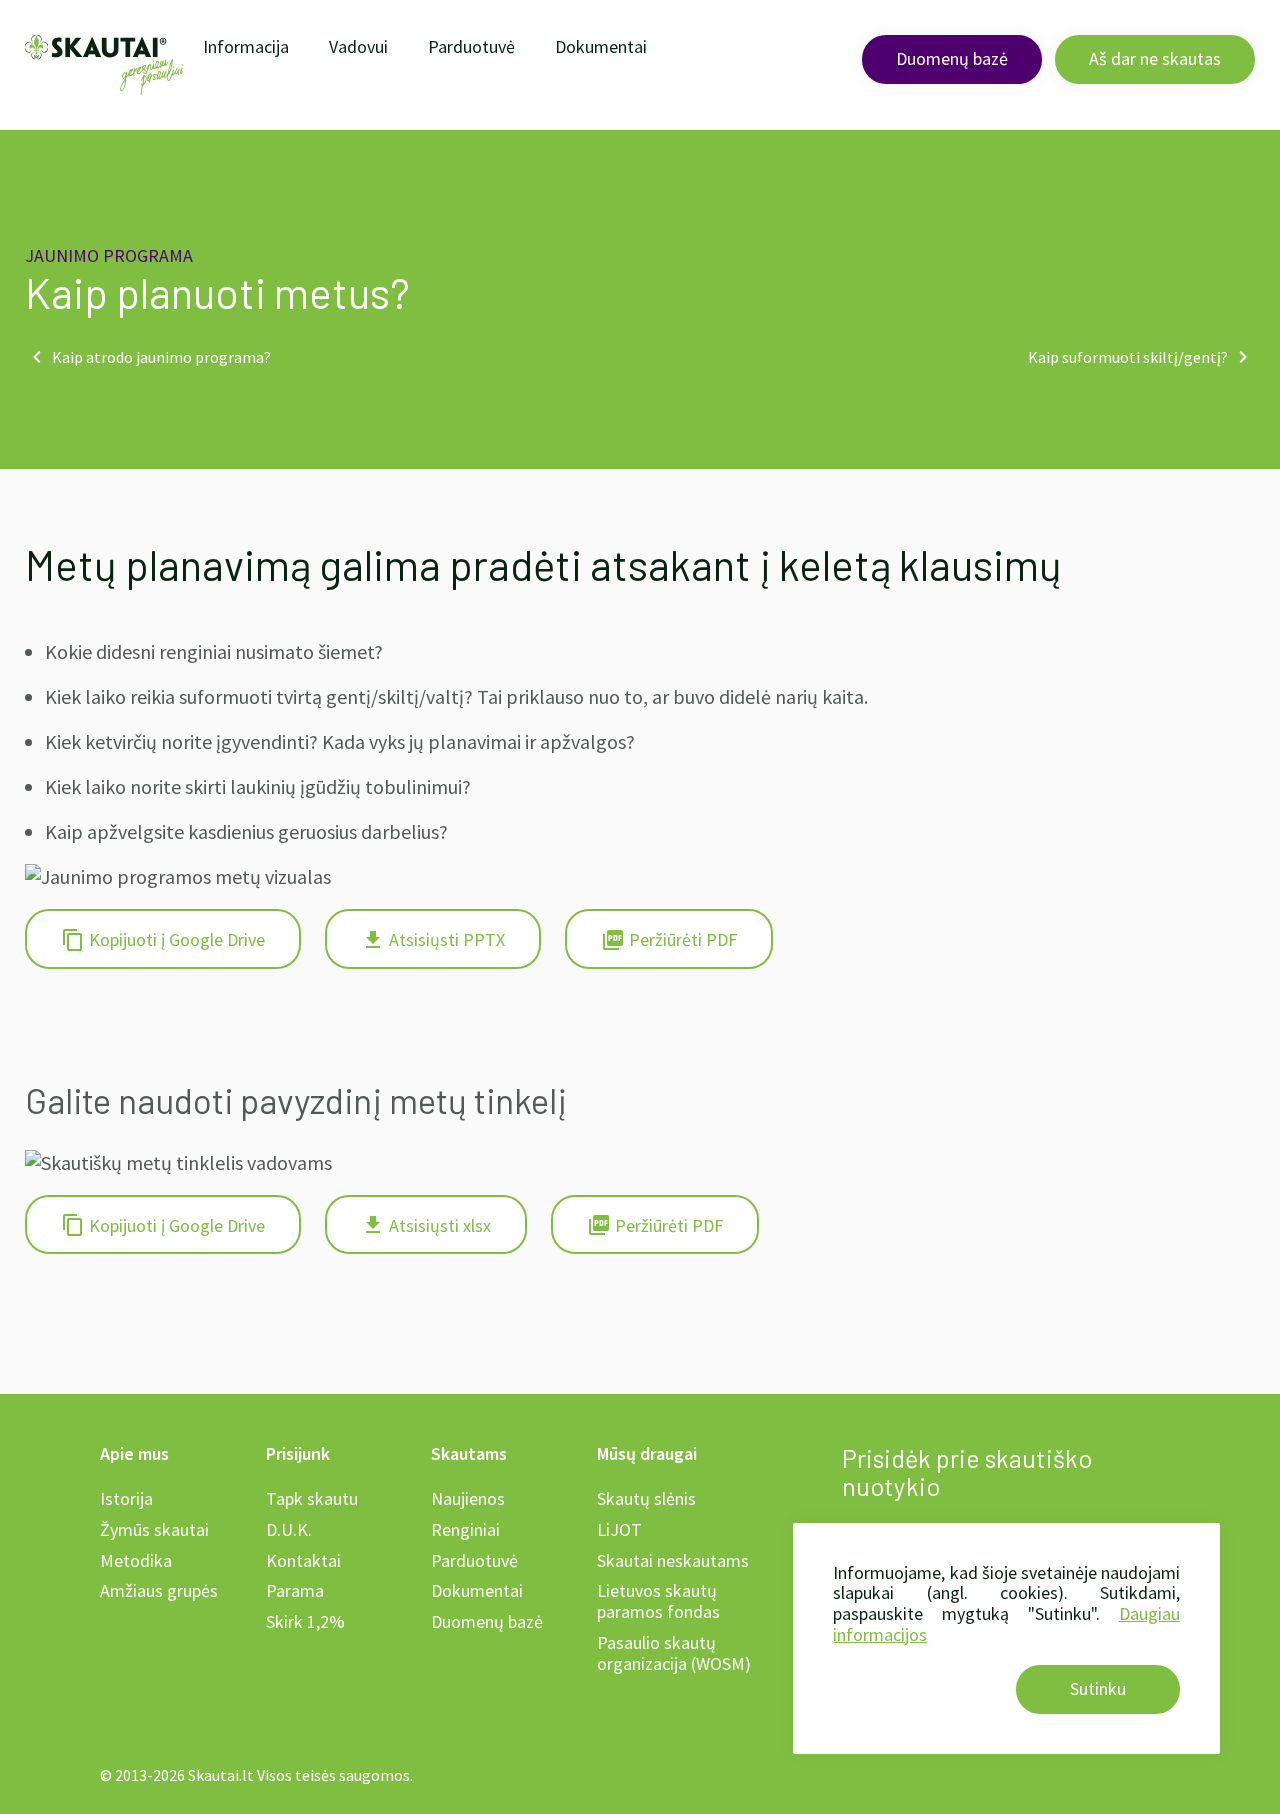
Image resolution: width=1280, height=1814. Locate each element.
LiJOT (619, 1529)
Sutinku (1098, 1688)
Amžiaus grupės (159, 1590)
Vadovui (358, 46)
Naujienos (468, 1498)
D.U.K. (289, 1529)
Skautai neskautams (673, 1560)
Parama (295, 1590)
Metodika (136, 1560)
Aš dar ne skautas (1155, 58)
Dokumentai (601, 46)
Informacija (246, 46)
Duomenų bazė (952, 58)
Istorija (126, 1498)
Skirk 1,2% (305, 1621)
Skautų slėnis (646, 1498)
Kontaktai (303, 1560)
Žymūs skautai (154, 1529)
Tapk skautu (312, 1498)
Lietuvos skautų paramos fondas (658, 1601)
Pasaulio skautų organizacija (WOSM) (674, 1653)
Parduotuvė (471, 46)
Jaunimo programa (109, 255)
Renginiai (465, 1529)
